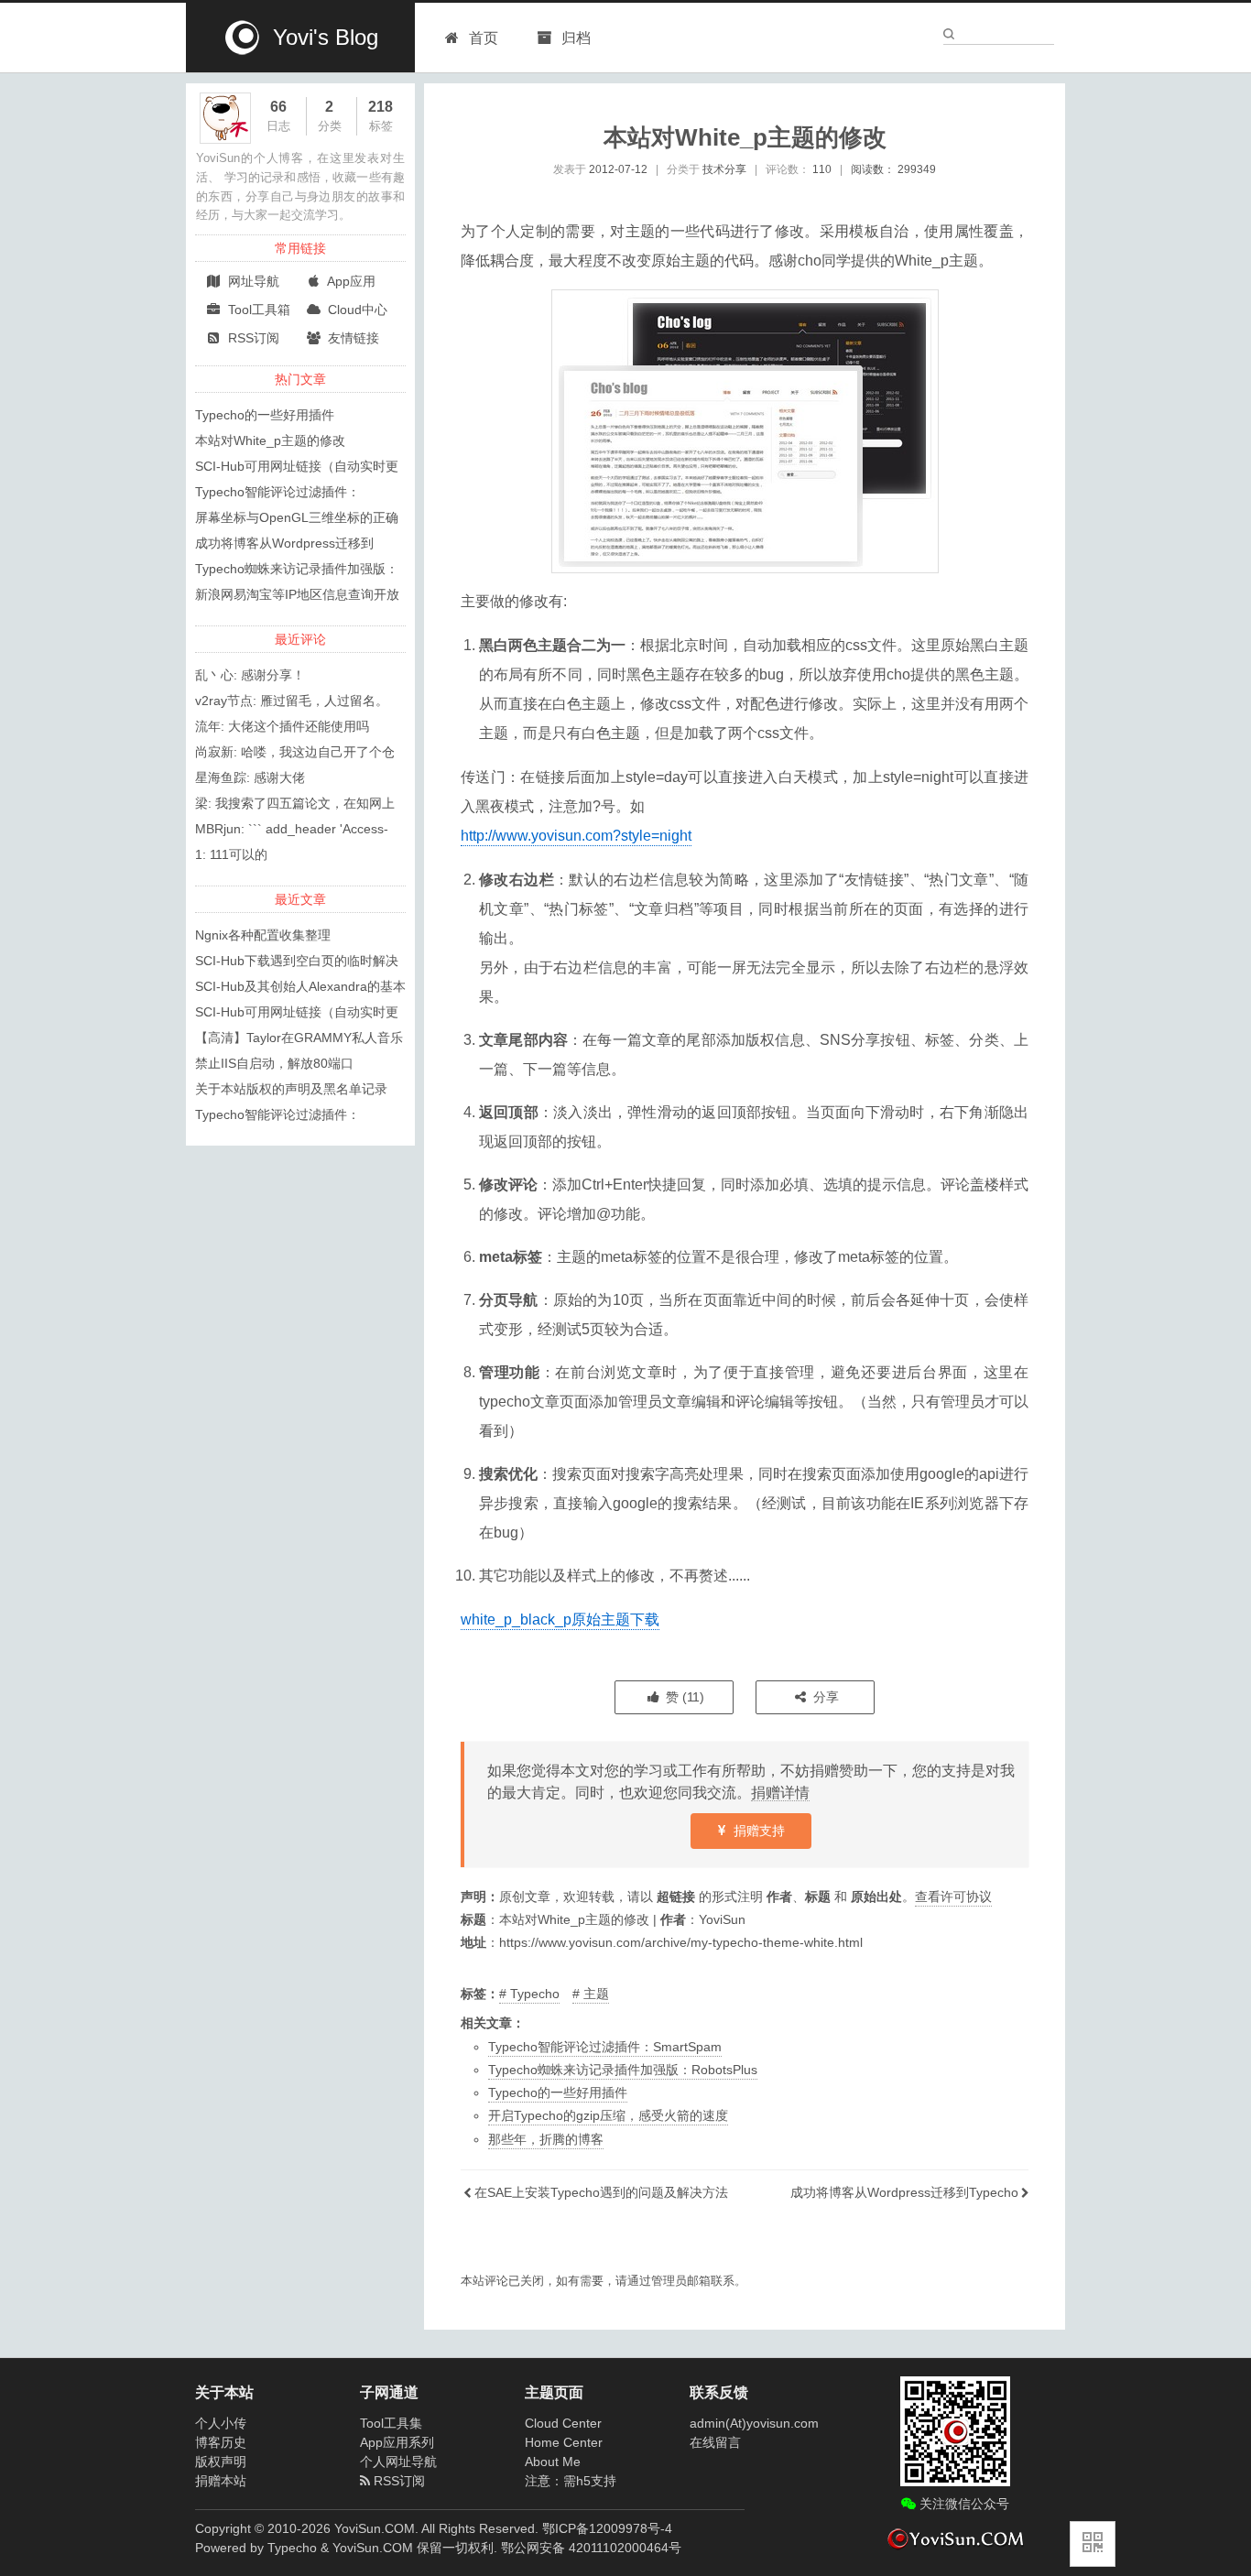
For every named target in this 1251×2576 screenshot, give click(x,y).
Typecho (535, 1994)
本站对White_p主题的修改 (270, 440)
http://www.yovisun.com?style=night (576, 836)
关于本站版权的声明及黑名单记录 (291, 1089)
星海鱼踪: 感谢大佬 (250, 777)
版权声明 (221, 2462)
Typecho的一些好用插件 (558, 2092)
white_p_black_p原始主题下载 (560, 1620)
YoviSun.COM (373, 2548)
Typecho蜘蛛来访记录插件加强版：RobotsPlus (623, 2070)
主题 (596, 1994)
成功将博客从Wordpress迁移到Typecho (904, 2192)
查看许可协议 (953, 1897)
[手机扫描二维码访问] (1093, 2544)
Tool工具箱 (257, 310)
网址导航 (252, 281)
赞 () (683, 1697)
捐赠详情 (780, 1793)
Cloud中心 (356, 310)
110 (822, 169)
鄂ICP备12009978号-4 (607, 2528)
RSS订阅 (252, 338)
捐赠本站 (221, 2481)
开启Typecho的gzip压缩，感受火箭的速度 (608, 2115)
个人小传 (221, 2423)
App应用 (350, 281)
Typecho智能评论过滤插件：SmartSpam (605, 2047)
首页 (484, 38)
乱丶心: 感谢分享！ (250, 675)
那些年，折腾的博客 (546, 2139)
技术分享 (724, 169)
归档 (574, 38)
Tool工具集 (391, 2423)
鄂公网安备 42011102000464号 (591, 2548)
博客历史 (221, 2442)
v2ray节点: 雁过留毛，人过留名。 (292, 701)
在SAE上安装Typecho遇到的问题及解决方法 (601, 2192)
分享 (824, 1697)
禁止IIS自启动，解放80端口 (274, 1063)
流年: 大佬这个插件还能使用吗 (282, 726)
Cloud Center (563, 2423)
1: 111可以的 (231, 854)
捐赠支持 (757, 1831)
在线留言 (715, 2442)
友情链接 (352, 338)
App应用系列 (397, 2442)
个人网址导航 (398, 2462)
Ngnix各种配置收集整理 (263, 935)
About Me (553, 2462)
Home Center (564, 2442)
